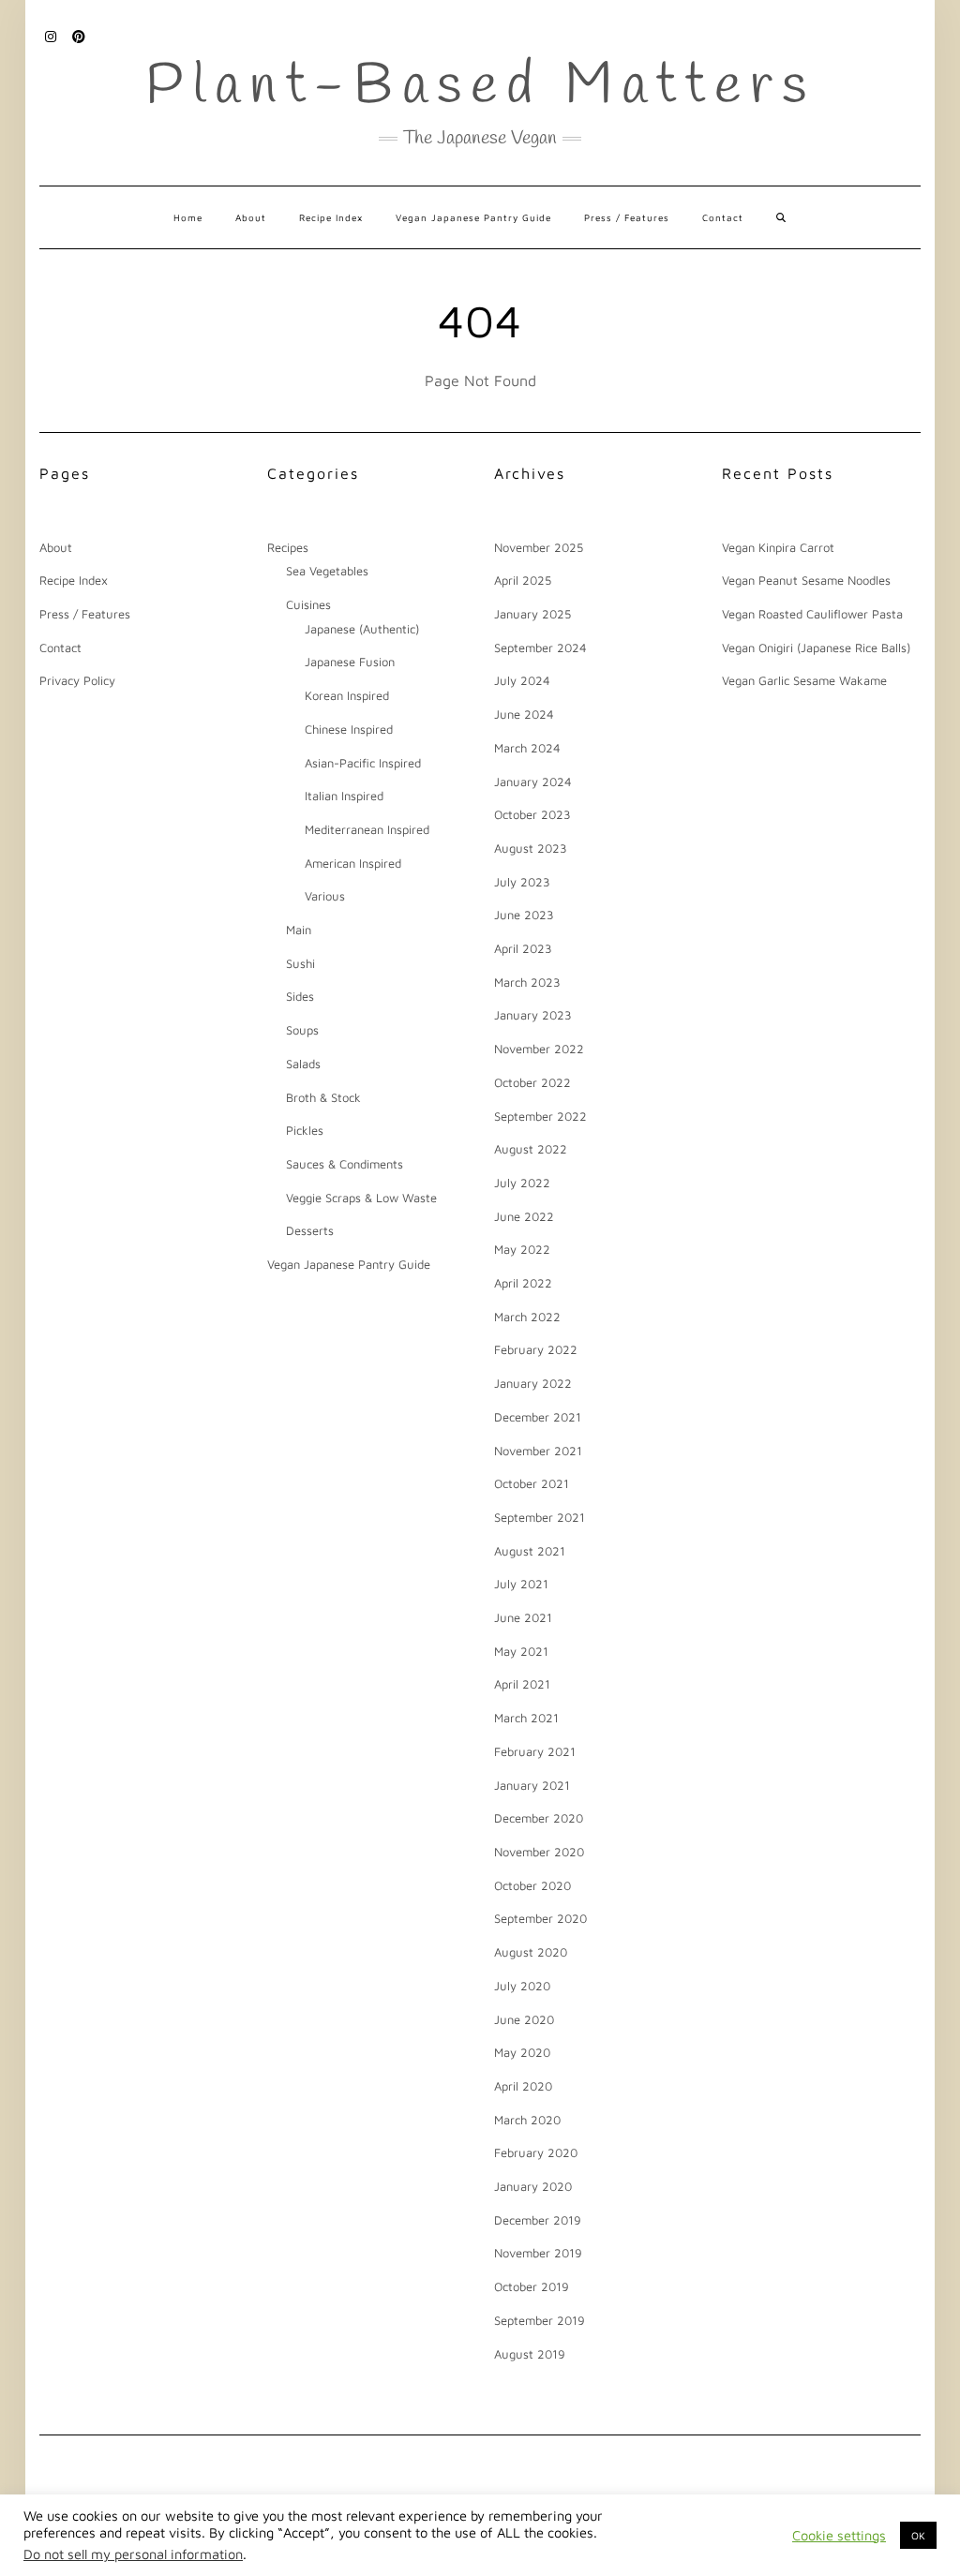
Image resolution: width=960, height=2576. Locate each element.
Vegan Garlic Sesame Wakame (804, 680)
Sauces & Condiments (345, 1164)
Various (325, 896)
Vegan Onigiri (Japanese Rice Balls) (816, 648)
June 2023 (524, 915)
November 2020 (539, 1852)
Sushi (300, 963)
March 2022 (527, 1317)
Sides (300, 996)
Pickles (305, 1130)
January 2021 (532, 1785)
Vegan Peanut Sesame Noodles (806, 580)
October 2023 (532, 814)
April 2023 (523, 948)
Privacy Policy (77, 680)
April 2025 (523, 580)
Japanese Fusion (350, 662)
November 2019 (538, 2253)
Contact (723, 217)
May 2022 (522, 1249)
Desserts (310, 1230)
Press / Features (627, 217)
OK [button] (918, 2535)
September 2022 (540, 1116)
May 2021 (521, 1651)
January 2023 (533, 1015)
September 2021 (540, 1517)
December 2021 (538, 1417)
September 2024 (540, 648)
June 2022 (524, 1216)
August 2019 (530, 2354)
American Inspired (353, 863)
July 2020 (522, 1986)
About (251, 217)
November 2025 (539, 547)
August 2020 (531, 1952)
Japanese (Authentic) (362, 629)
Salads (303, 1064)
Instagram (51, 35)
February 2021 (535, 1751)
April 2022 (523, 1283)
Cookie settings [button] (839, 2535)
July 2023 (522, 882)
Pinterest (79, 35)
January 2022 (533, 1383)
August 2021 (530, 1551)
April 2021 (522, 1684)
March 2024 (527, 748)
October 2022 (532, 1082)
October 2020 (532, 1885)
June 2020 (524, 2019)
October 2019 (532, 2286)
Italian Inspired (344, 796)
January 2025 (532, 614)
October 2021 (532, 1483)
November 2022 (539, 1049)
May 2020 (522, 2052)
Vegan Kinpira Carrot (778, 547)
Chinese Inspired (349, 729)
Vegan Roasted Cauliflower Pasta (812, 614)
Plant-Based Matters (480, 87)
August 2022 (531, 1149)
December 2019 (538, 2220)
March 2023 (527, 982)
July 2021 (521, 1584)
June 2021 (523, 1617)
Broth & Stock (323, 1097)
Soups (302, 1030)
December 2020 (539, 1818)
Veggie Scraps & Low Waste (361, 1198)
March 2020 (527, 2120)
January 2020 (533, 2186)
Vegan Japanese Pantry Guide (473, 217)
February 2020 (536, 2152)
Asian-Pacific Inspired (363, 763)
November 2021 (538, 1451)
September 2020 (540, 1918)
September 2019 (540, 2320)
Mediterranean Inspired (367, 829)
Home (188, 217)
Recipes (288, 547)
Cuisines (308, 604)
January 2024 (533, 782)
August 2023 (531, 848)
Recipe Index (331, 217)
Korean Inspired (347, 695)
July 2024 (522, 680)
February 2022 (536, 1349)
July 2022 (522, 1183)
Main (299, 930)
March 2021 (526, 1718)
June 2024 (524, 714)
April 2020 (523, 2086)
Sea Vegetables (327, 571)
